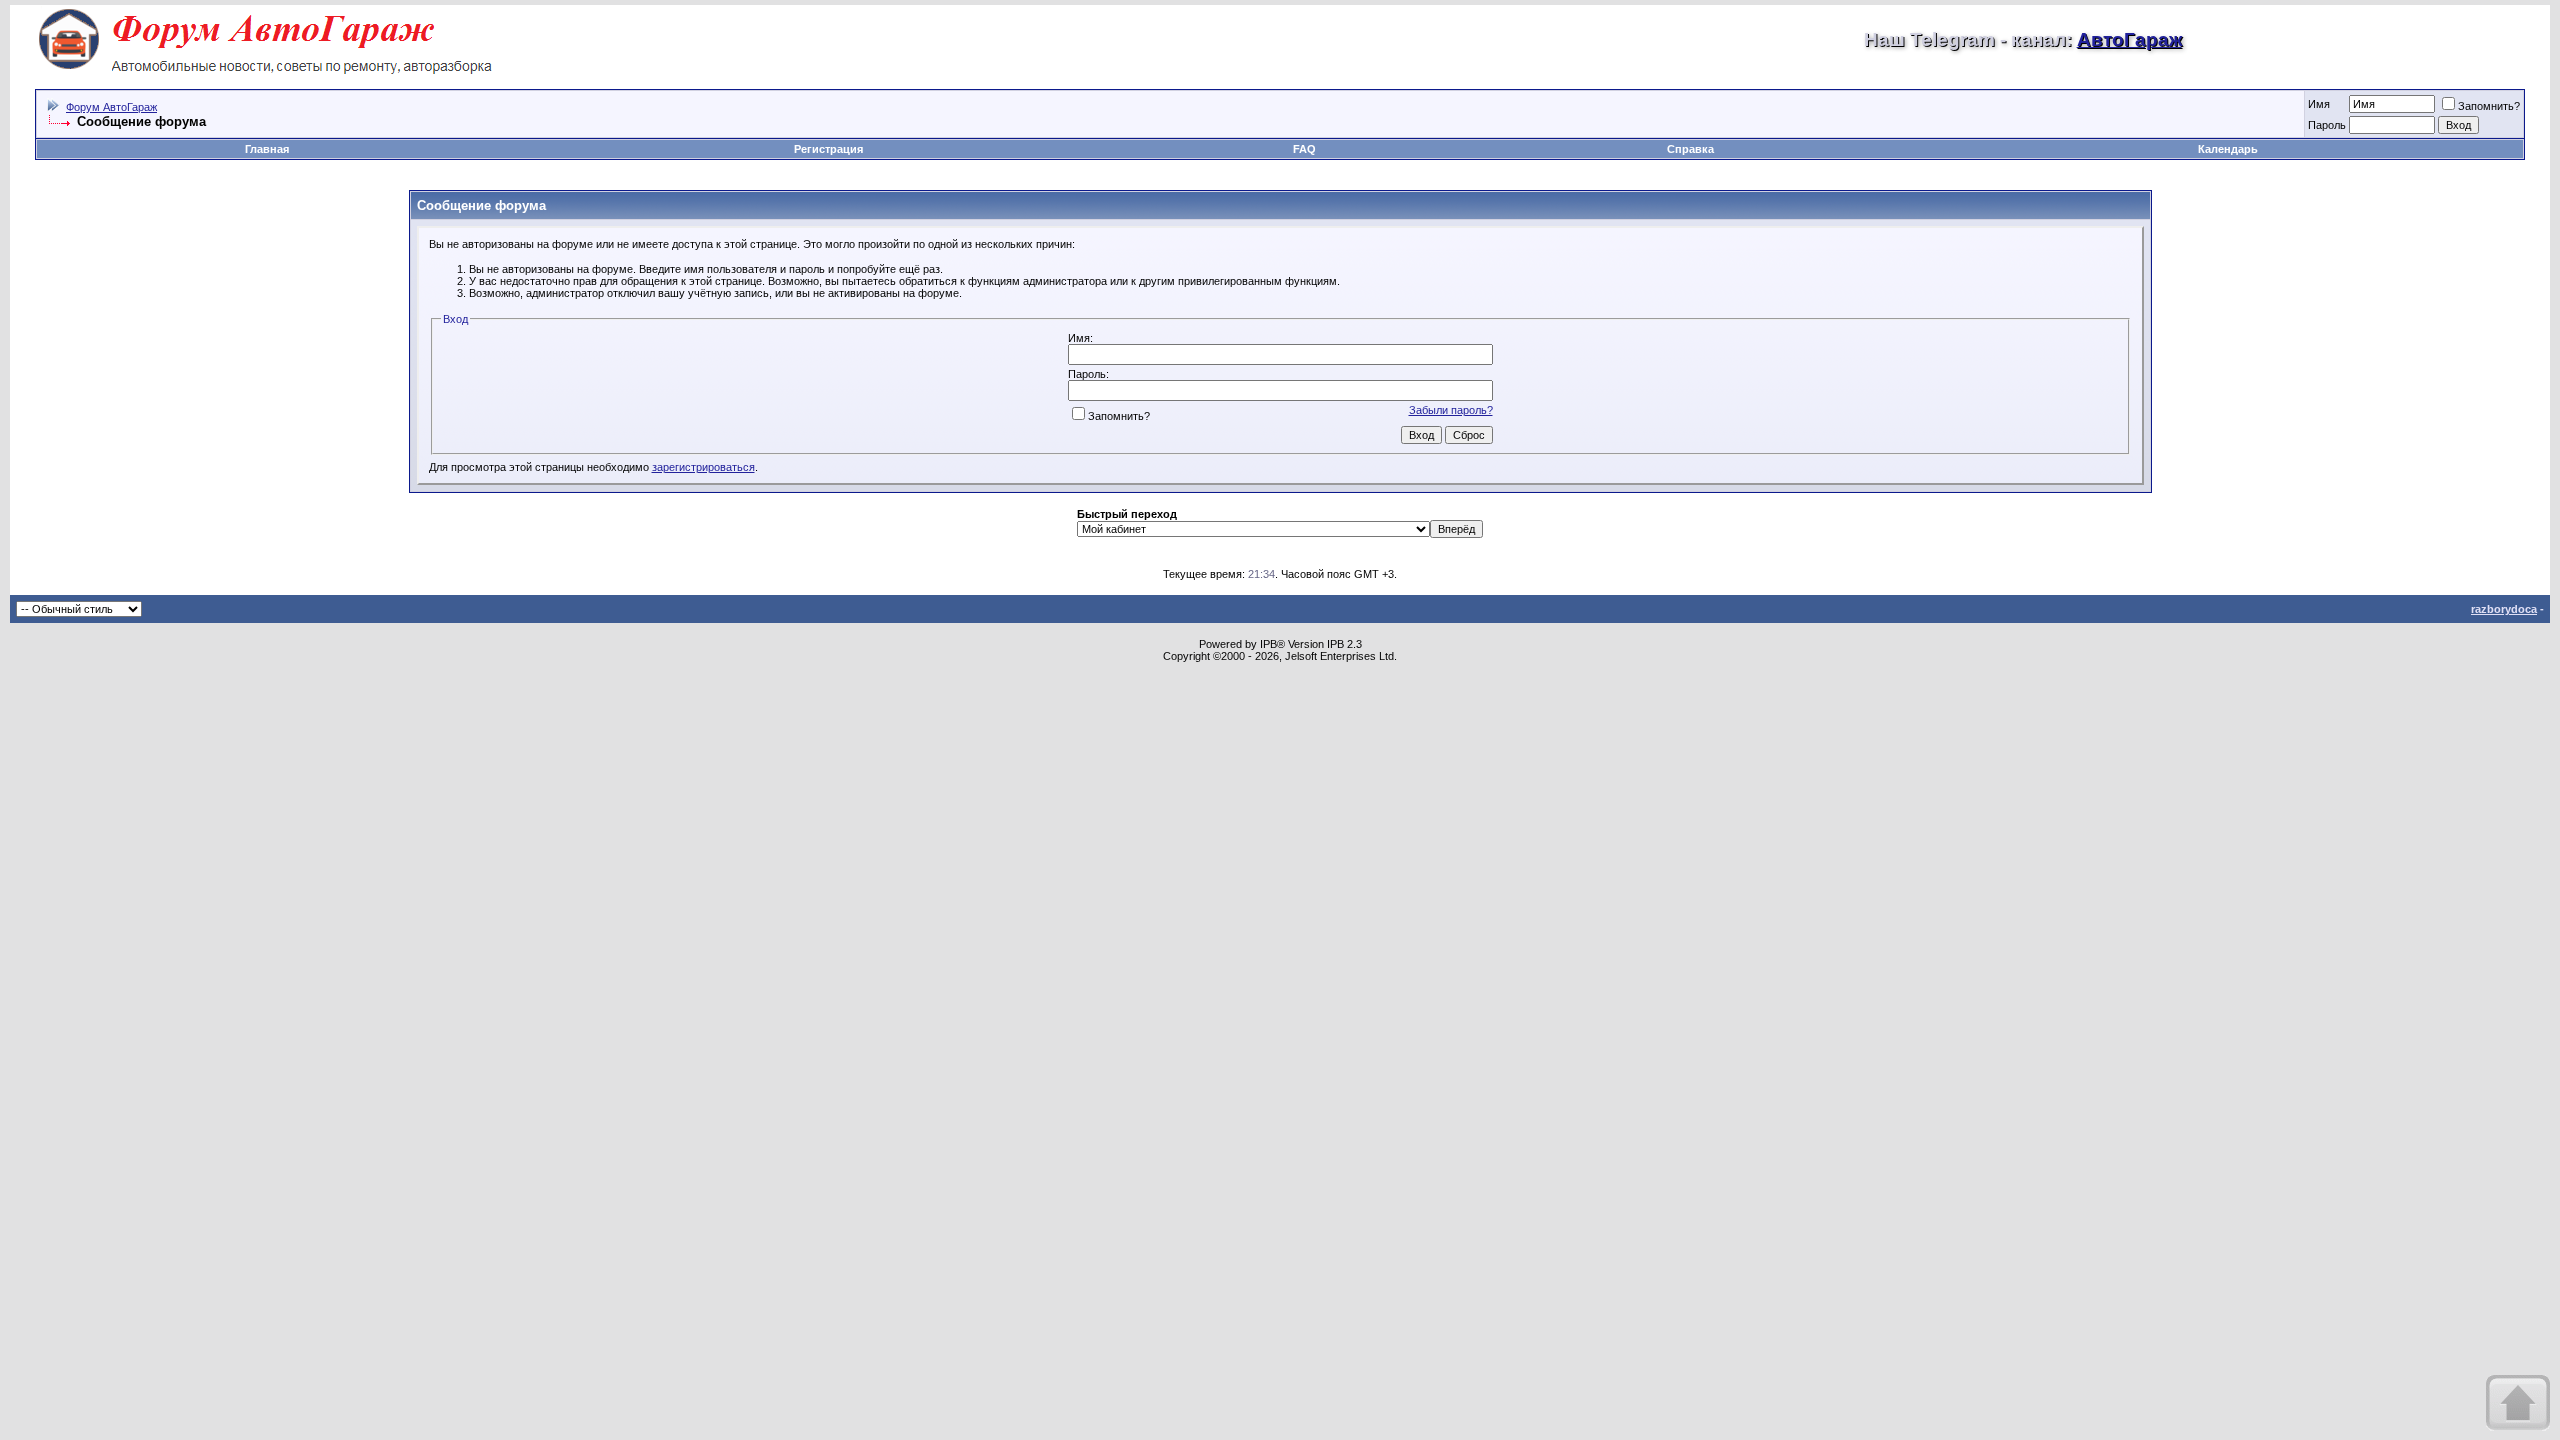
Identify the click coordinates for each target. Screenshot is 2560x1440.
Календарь (2228, 149)
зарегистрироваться (703, 467)
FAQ (1304, 149)
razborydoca (2504, 609)
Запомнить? (2489, 106)
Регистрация (828, 149)
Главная (267, 149)
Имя (2319, 104)
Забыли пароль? (1451, 410)
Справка (1690, 149)
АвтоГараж (2129, 39)
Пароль (2327, 125)
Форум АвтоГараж (111, 107)
